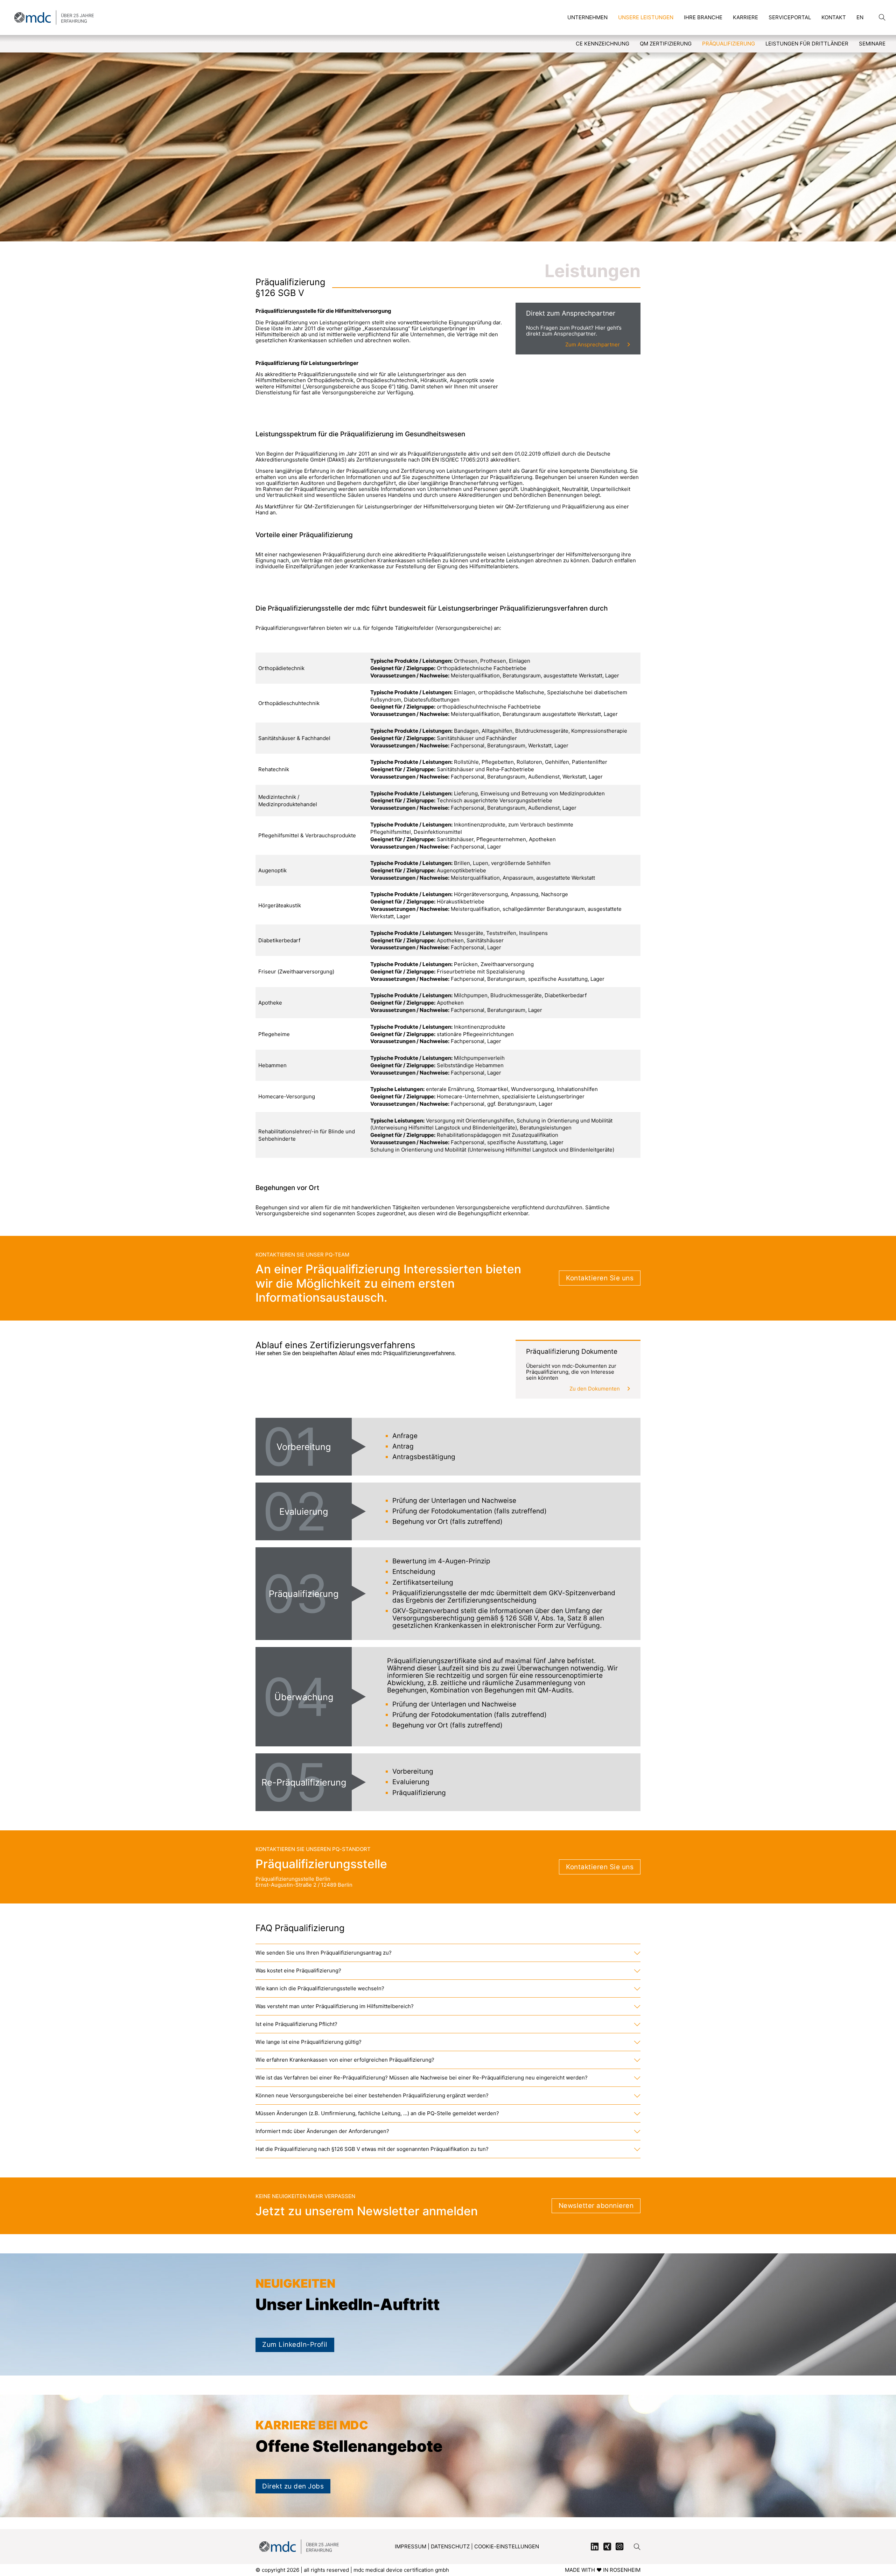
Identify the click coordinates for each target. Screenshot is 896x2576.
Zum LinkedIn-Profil (295, 2345)
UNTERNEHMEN (587, 17)
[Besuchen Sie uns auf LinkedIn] (595, 2547)
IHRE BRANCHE (703, 17)
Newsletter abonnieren (596, 2206)
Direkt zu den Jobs (293, 2486)
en (860, 17)
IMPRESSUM (411, 2546)
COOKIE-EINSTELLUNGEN (507, 2546)
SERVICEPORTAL (790, 17)
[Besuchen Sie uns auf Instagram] (619, 2547)
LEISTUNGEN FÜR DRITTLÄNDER (807, 44)
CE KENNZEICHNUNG (603, 44)
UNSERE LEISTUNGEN (646, 17)
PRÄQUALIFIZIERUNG (729, 44)
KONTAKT (834, 17)
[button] (448, 1953)
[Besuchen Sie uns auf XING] (607, 2547)
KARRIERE (745, 17)
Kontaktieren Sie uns (600, 1278)
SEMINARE (872, 44)
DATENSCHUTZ (450, 2546)
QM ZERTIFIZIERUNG (666, 44)
